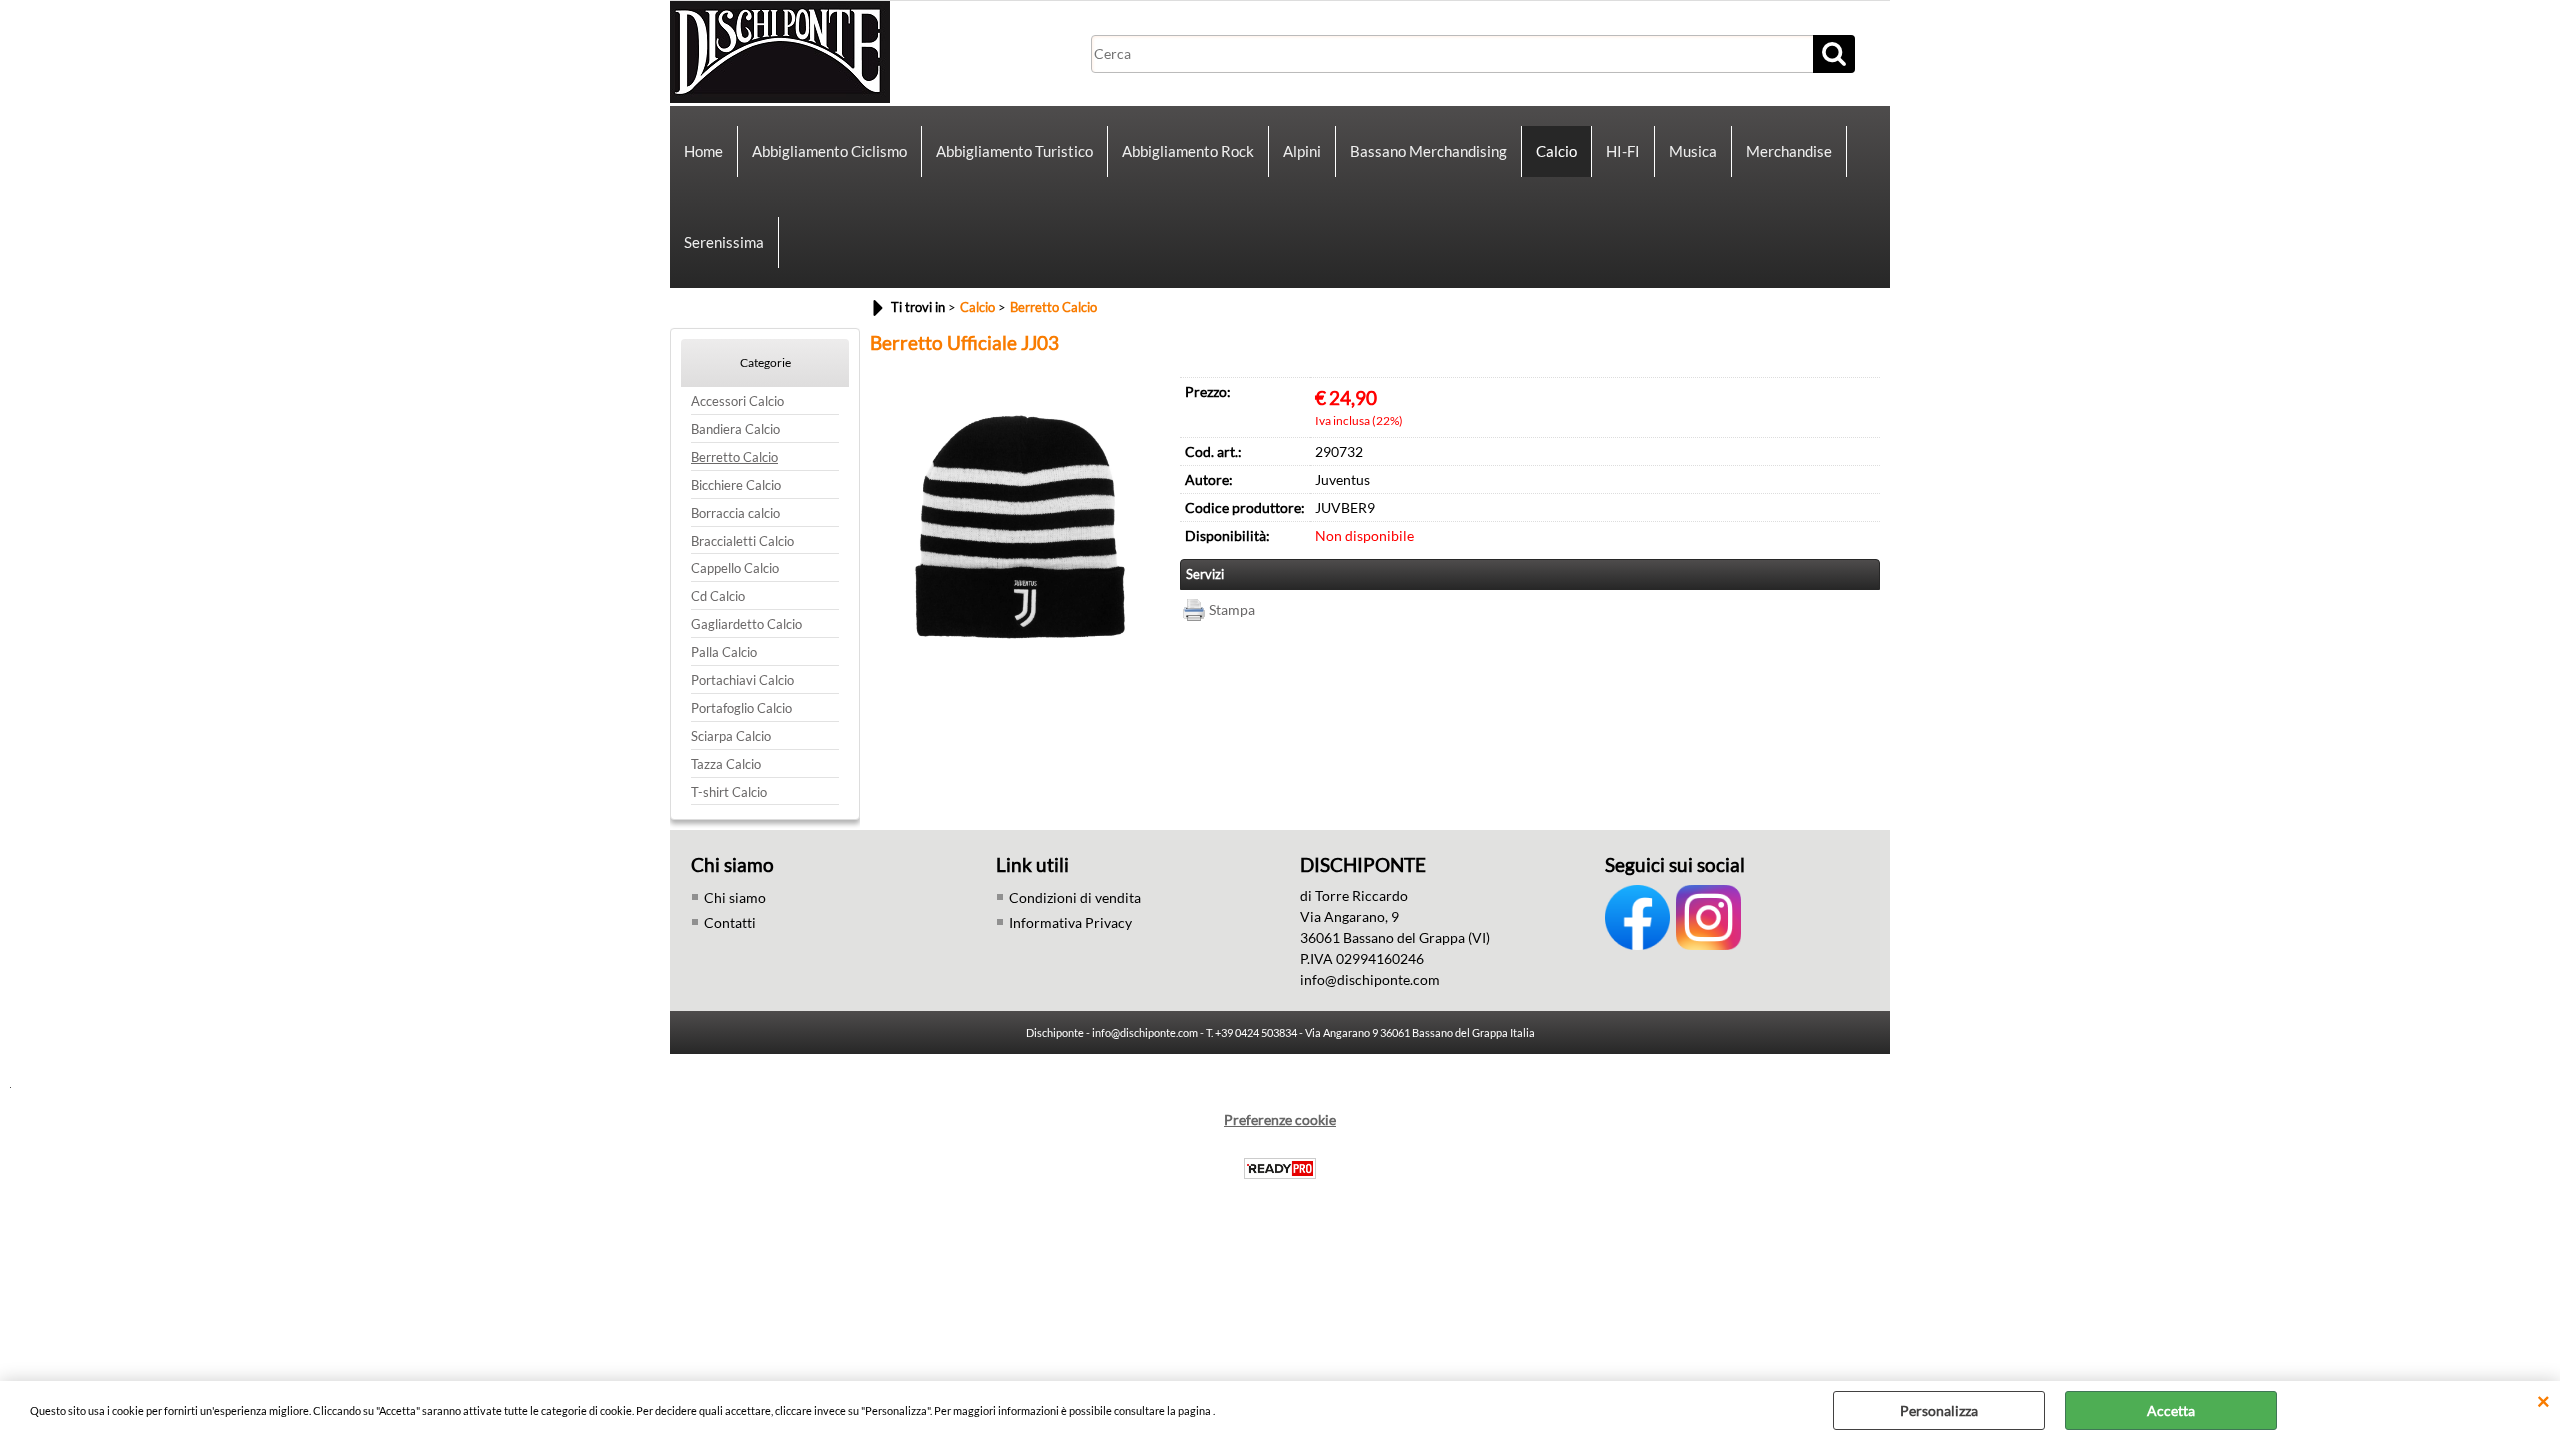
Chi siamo (735, 897)
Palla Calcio (724, 652)
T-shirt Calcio (729, 792)
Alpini (1302, 151)
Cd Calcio (718, 596)
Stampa (1232, 609)
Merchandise (1789, 151)
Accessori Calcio (737, 401)
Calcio (1556, 151)
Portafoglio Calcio (741, 708)
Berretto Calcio (734, 457)
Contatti (730, 922)
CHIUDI (2543, 1401)
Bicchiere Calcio (736, 485)
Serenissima (724, 242)
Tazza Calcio (726, 764)
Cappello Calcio (735, 568)
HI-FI (1623, 151)
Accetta (2171, 1410)
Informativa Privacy (1070, 922)
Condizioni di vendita (1075, 897)
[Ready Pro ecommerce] (1280, 1168)
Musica (1693, 151)
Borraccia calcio (735, 513)
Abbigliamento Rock (1188, 151)
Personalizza (1939, 1410)
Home (703, 151)
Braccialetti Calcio (742, 541)
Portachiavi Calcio (742, 680)
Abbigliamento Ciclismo (829, 151)
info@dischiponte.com (1370, 979)
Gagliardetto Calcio (746, 624)
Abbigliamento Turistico (1014, 151)
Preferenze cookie (1280, 1119)
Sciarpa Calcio (731, 736)
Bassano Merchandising (1428, 151)
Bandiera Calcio (735, 429)
